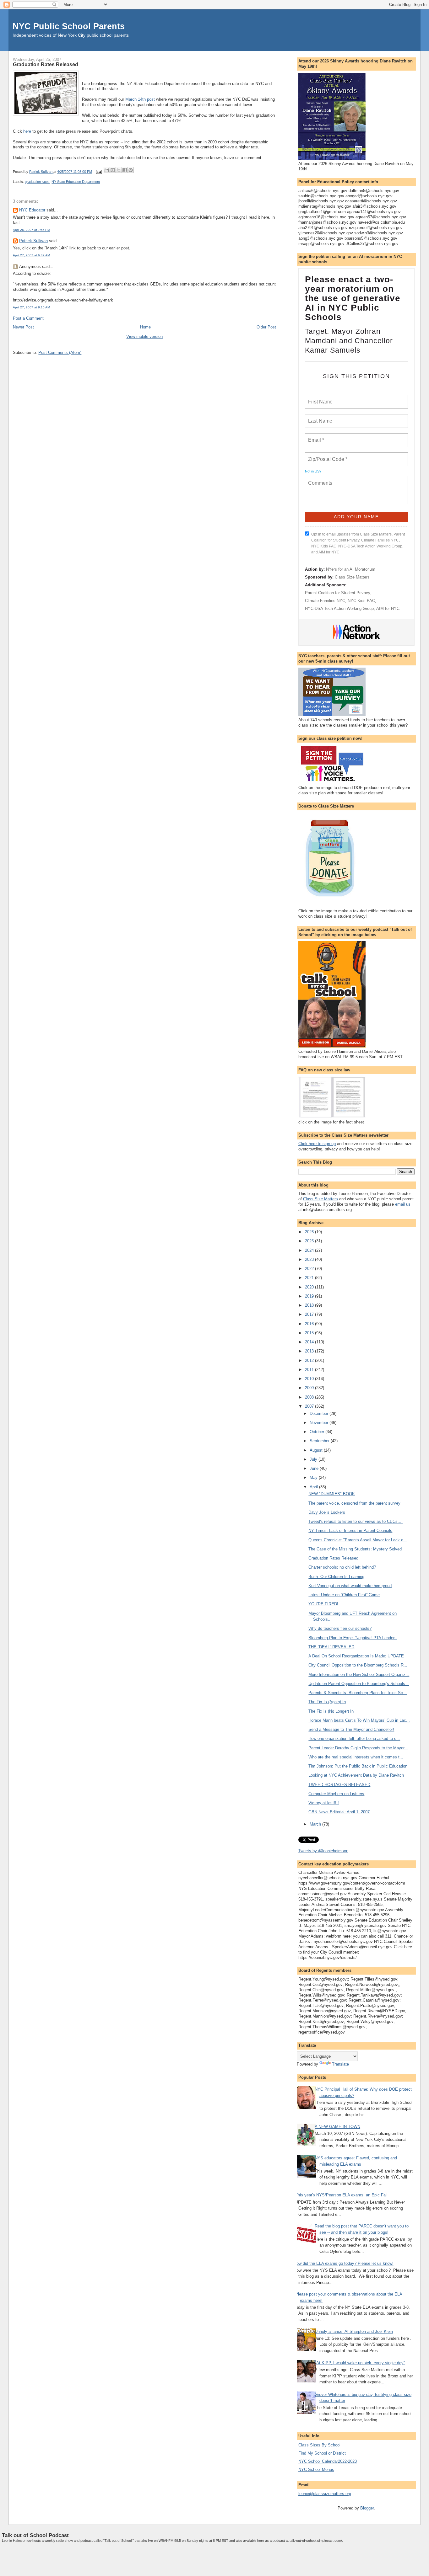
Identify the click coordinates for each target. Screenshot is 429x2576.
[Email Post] (98, 172)
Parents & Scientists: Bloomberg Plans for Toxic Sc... (358, 1693)
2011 (310, 1370)
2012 (310, 1360)
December (320, 1413)
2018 (310, 1305)
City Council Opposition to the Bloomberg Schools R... (358, 1665)
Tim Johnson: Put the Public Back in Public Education (358, 1766)
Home (145, 327)
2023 (310, 1259)
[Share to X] (119, 170)
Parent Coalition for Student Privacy (338, 593)
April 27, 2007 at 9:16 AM (31, 307)
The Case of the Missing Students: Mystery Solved (355, 1549)
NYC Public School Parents (69, 26)
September (320, 1441)
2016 (310, 1324)
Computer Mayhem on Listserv (336, 1794)
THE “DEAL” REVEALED (331, 1647)
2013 (310, 1351)
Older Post (266, 327)
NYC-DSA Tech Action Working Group (339, 608)
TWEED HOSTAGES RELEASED (339, 1785)
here (27, 131)
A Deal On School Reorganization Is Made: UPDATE (356, 1656)
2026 (310, 1232)
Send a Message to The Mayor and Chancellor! (351, 1729)
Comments (319, 479)
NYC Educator (32, 210)
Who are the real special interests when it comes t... (356, 1757)
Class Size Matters (352, 577)
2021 (310, 1278)
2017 (310, 1314)
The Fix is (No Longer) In (331, 1711)
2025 (310, 1241)
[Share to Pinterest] (131, 170)
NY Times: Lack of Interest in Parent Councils (350, 1531)
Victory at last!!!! (324, 1803)
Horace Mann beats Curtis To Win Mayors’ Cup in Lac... (359, 1720)
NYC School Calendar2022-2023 (328, 2461)
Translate (340, 2064)
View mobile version (144, 336)
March (316, 1824)
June (315, 1468)
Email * (315, 436)
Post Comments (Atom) (60, 352)
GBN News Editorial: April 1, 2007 (339, 1812)
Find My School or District (322, 2453)
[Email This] (107, 170)
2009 (310, 1388)
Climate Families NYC (325, 601)
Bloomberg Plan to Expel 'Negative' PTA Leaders (353, 1638)
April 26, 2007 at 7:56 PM (31, 230)
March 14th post (140, 99)
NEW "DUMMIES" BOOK (332, 1494)
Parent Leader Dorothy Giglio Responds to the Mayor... (358, 1748)
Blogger (367, 2508)
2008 (310, 1397)
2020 (310, 1287)
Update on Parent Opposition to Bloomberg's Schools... (359, 1684)
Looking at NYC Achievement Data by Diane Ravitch (356, 1775)
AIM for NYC (388, 608)
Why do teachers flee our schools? (340, 1628)
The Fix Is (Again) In (327, 1702)
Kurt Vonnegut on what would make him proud (350, 1586)
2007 (310, 1406)
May (314, 1477)
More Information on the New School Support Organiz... (359, 1675)
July (314, 1459)
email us (403, 1204)
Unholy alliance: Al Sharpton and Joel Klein (354, 2331)
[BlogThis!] (113, 170)
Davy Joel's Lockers (327, 1512)
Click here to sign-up (317, 1144)
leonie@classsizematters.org (325, 2494)
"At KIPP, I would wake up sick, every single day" (360, 2363)
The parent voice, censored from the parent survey (354, 1503)
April (314, 1487)
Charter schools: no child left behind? (342, 1567)
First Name (320, 398)
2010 (310, 1379)
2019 (310, 1296)
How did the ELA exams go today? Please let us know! (344, 2263)
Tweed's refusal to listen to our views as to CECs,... (356, 1521)
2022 (310, 1269)
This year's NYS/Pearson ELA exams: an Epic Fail (341, 2195)
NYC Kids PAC (361, 601)
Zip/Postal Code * (326, 456)
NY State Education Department (76, 182)
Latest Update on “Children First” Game (344, 1595)
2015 (310, 1333)
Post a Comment (28, 318)
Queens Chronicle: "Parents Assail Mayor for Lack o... (358, 1540)
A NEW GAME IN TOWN (337, 2127)
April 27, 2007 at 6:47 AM (31, 255)
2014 (310, 1342)
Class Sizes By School (319, 2445)
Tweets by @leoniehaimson (323, 1851)
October (318, 1432)
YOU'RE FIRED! (323, 1604)
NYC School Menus (316, 2469)
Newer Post (23, 327)
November (320, 1423)
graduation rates (37, 182)
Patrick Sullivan (33, 241)
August (317, 1450)
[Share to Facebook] (125, 170)
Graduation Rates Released (333, 1558)
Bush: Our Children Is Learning (336, 1577)
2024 (310, 1250)
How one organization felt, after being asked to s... (354, 1739)
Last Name (319, 417)
